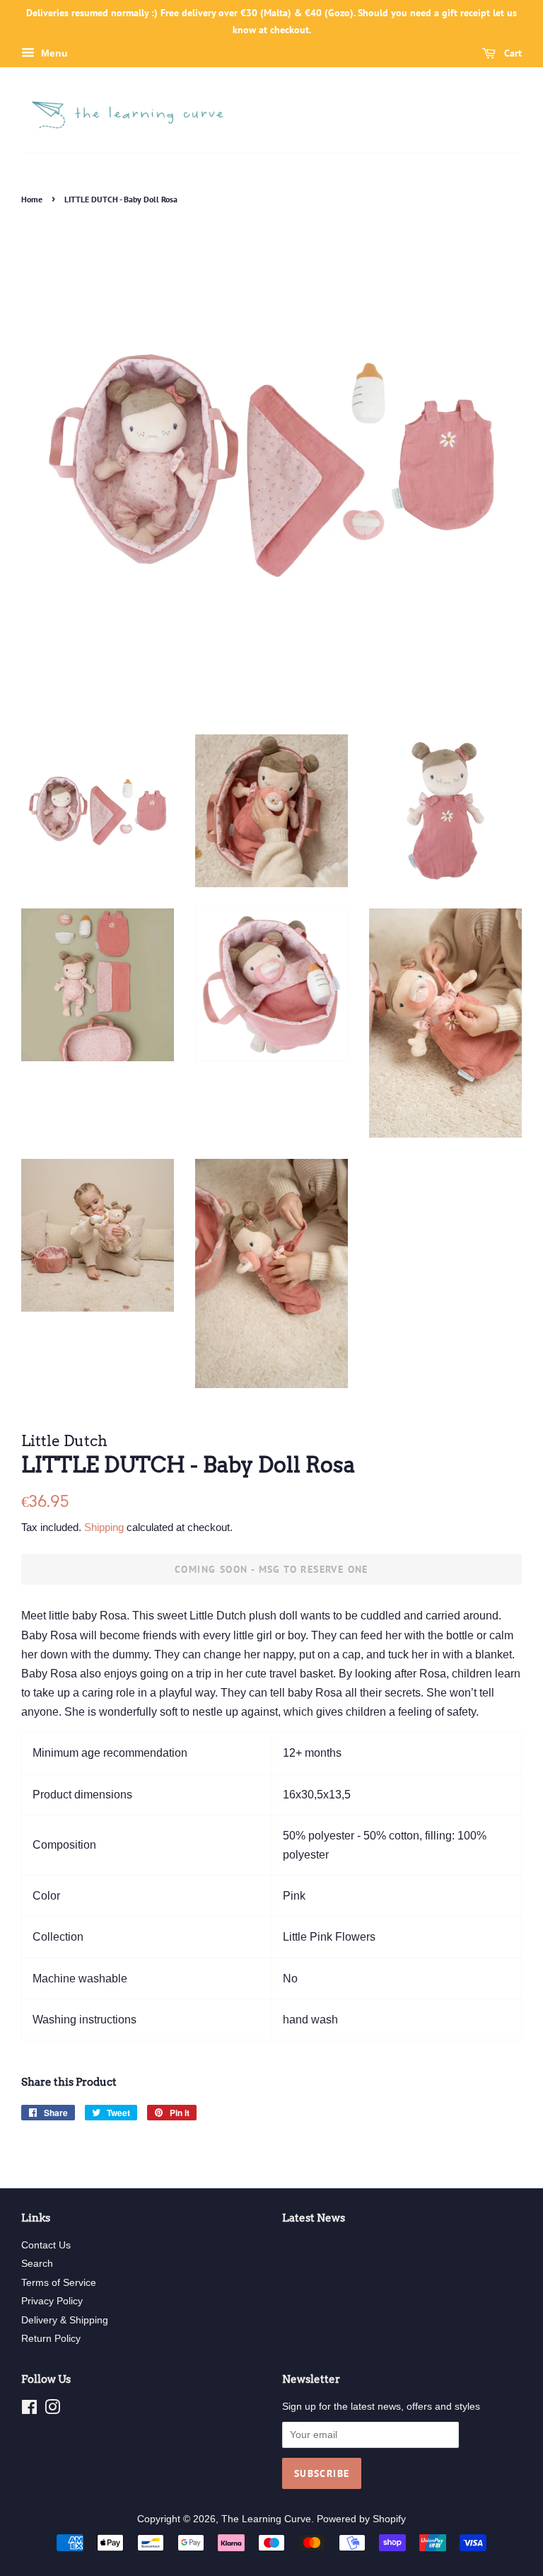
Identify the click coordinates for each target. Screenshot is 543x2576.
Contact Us (46, 2245)
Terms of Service (59, 2283)
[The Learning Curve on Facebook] (29, 2410)
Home (32, 199)
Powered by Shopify (361, 2519)
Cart (512, 53)
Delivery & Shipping (65, 2320)
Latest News (314, 2218)
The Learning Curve (266, 2519)
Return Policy (51, 2339)
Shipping (104, 1527)
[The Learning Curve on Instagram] (52, 2410)
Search (37, 2264)
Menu (53, 53)
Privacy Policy (52, 2301)
